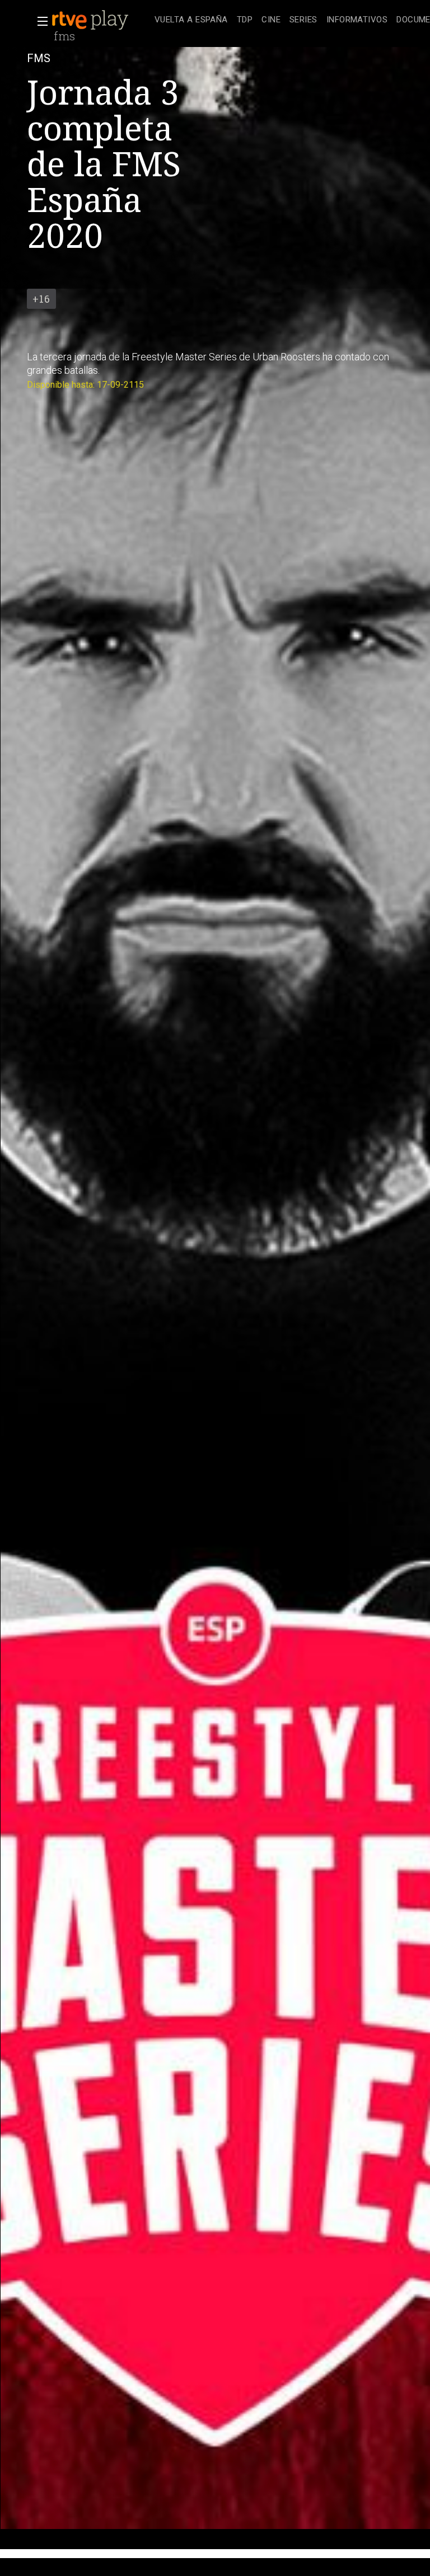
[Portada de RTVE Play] (91, 20)
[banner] (101, 20)
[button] (39, 21)
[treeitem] (191, 20)
